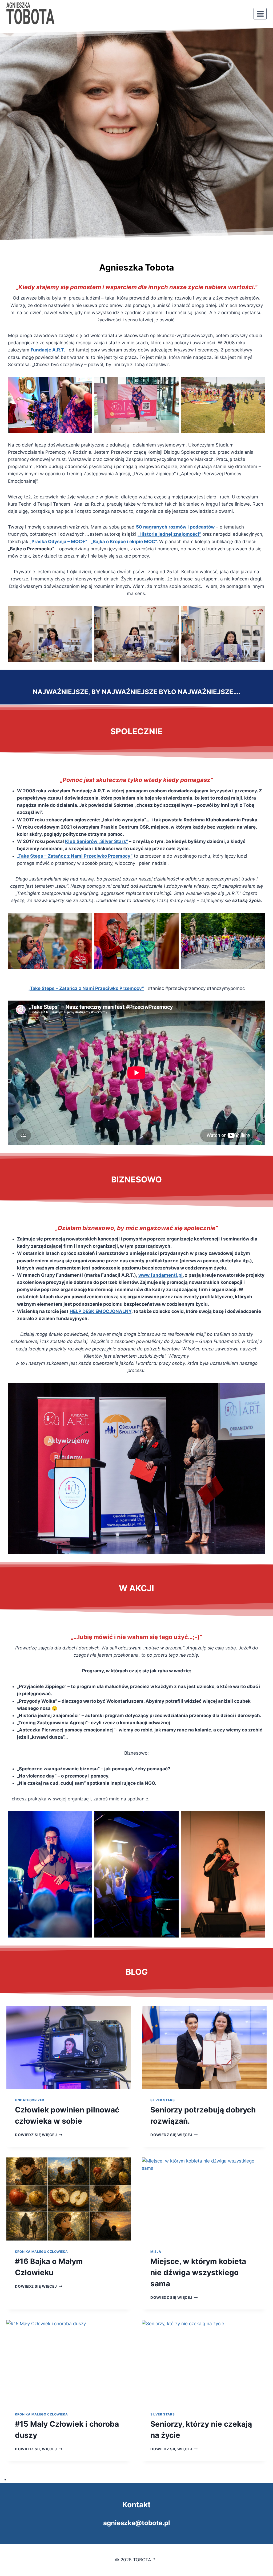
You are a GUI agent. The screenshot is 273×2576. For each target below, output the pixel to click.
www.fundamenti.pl (160, 1275)
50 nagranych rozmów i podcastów (175, 527)
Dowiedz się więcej (38, 2135)
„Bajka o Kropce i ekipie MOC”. (124, 542)
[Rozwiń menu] (260, 14)
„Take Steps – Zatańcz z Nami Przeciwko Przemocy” (75, 856)
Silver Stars (162, 2100)
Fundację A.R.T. (48, 350)
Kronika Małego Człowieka (41, 2252)
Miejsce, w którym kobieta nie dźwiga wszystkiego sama (198, 2272)
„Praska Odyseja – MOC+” (58, 542)
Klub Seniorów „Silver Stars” (97, 841)
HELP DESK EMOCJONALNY (101, 1311)
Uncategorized (30, 2100)
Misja (156, 2252)
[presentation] (69, 2047)
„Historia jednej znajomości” (169, 534)
